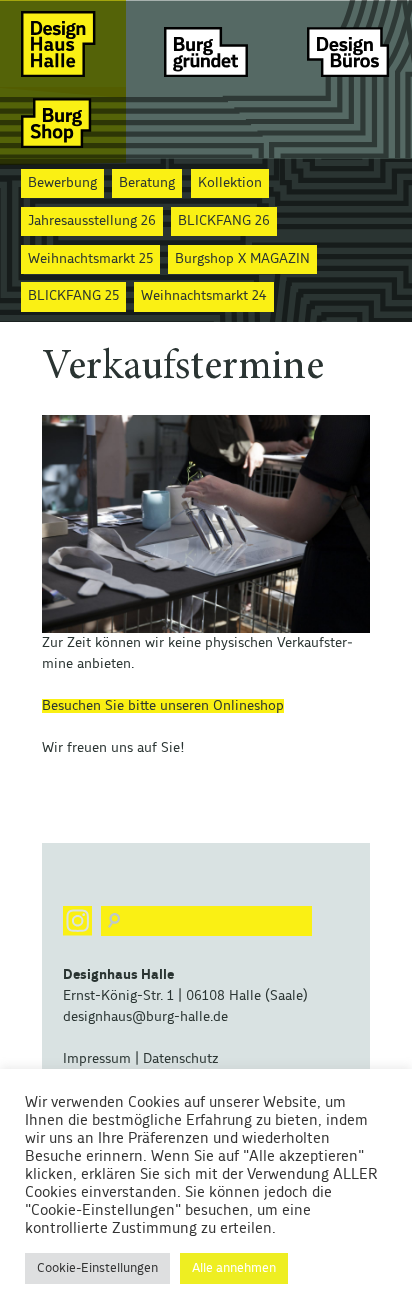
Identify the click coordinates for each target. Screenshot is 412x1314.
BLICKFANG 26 (224, 221)
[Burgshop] (63, 122)
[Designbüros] (349, 43)
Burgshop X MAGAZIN (242, 259)
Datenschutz (180, 1059)
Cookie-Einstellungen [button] (97, 1268)
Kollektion (230, 183)
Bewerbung (62, 183)
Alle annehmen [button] (234, 1268)
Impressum (97, 1059)
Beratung (147, 183)
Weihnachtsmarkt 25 (90, 259)
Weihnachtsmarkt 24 (204, 296)
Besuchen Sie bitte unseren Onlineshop (163, 706)
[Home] (63, 43)
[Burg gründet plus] (206, 43)
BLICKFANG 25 (73, 296)
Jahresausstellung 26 (92, 221)
